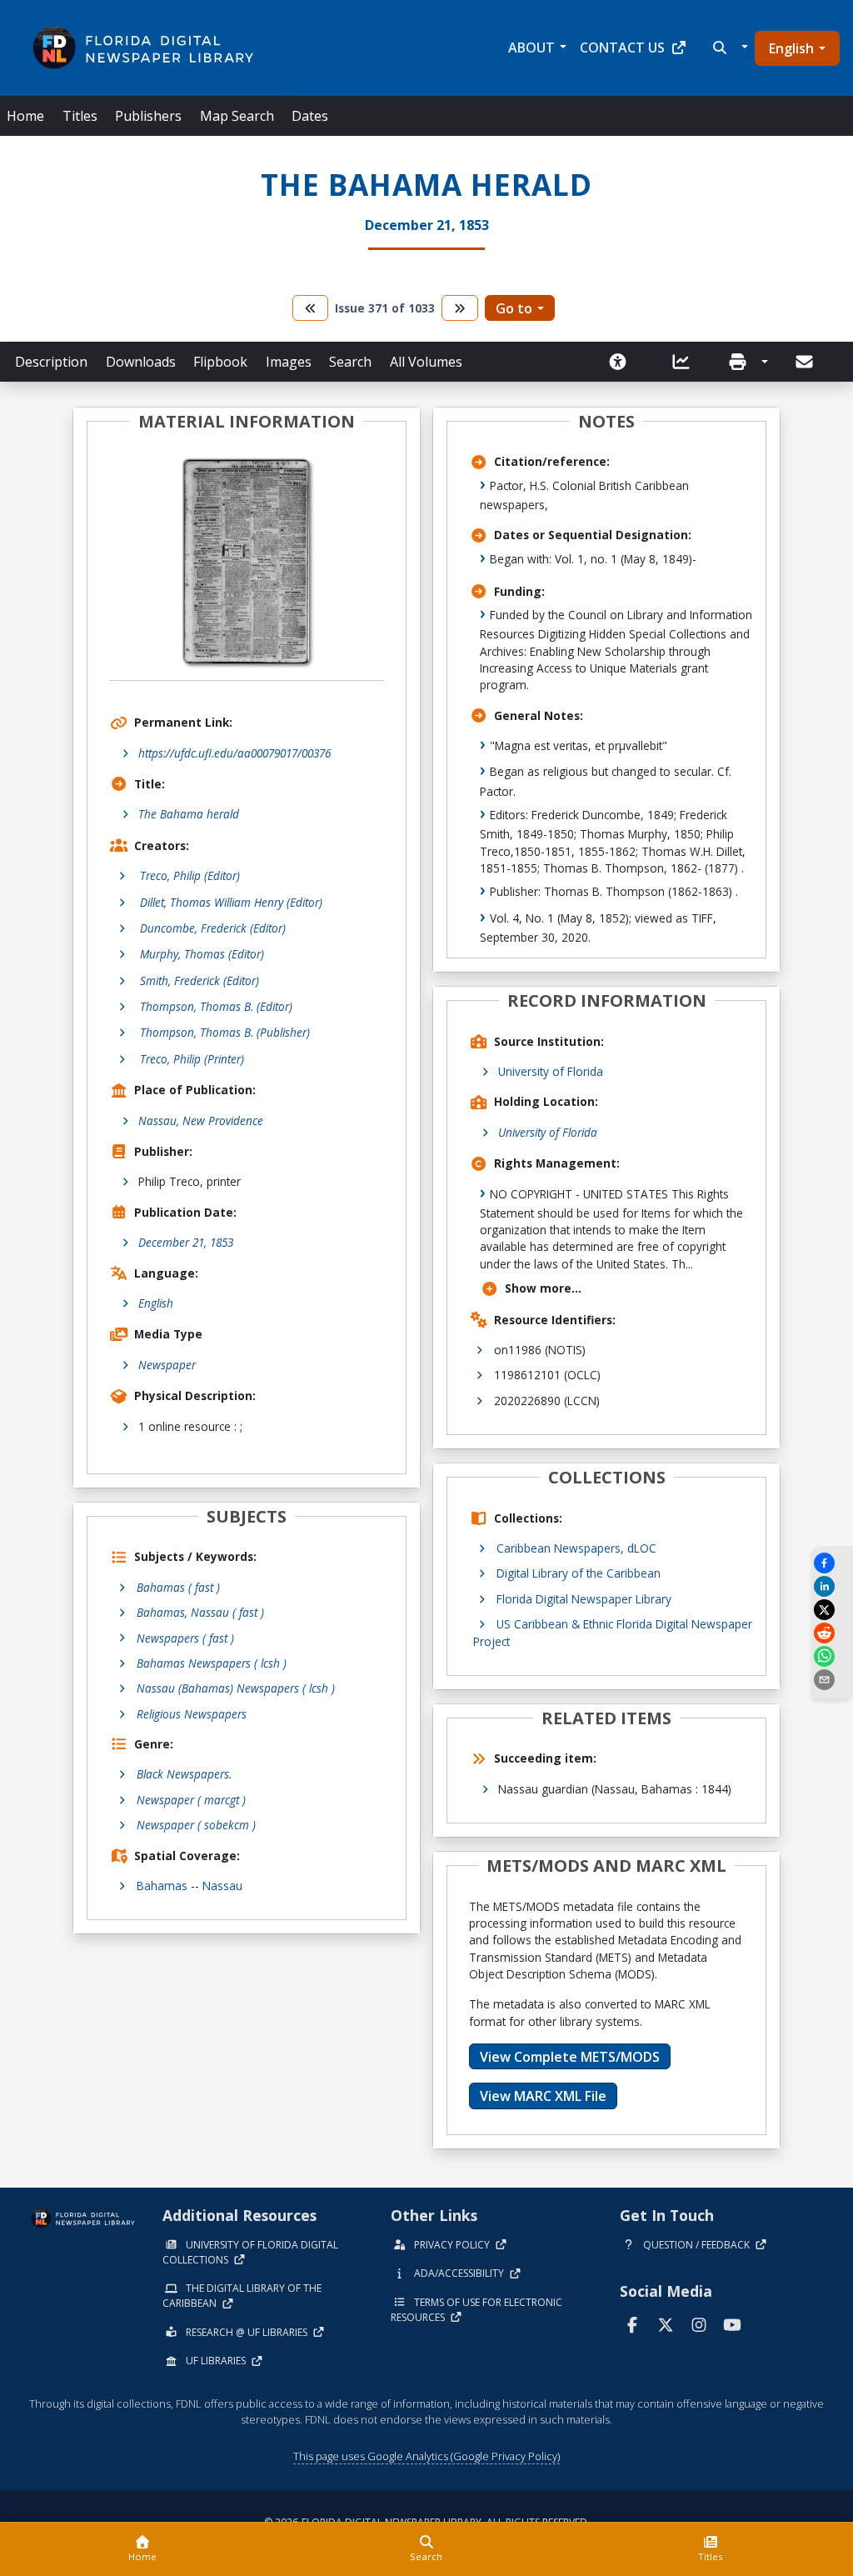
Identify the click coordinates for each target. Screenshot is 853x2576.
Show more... (543, 1288)
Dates (310, 116)
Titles (80, 116)
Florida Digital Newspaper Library (584, 1599)
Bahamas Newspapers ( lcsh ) (212, 1663)
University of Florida (551, 1071)
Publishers (148, 116)
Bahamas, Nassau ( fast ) (200, 1612)
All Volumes (426, 362)
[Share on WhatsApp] (832, 1656)
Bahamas (162, 1886)
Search (350, 362)
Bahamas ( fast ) (178, 1587)
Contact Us (622, 48)
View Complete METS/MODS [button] (570, 2057)
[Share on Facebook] (832, 1563)
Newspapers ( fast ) (185, 1638)
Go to (514, 308)
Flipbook (220, 362)
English (791, 48)
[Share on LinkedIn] (832, 1586)
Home (25, 116)
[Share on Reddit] (832, 1633)
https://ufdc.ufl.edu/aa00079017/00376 (234, 753)
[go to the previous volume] (311, 308)
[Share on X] (832, 1610)
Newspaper (167, 1365)
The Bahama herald (189, 814)
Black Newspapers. (184, 1774)
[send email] (832, 1680)
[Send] (806, 362)
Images (289, 362)
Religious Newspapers (192, 1714)
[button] (728, 48)
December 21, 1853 (186, 1242)
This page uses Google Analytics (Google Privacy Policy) (426, 2456)
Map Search (237, 116)
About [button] (531, 48)
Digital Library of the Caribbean (579, 1573)
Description (51, 362)
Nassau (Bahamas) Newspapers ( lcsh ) (236, 1688)
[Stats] (686, 362)
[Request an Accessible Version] (623, 362)
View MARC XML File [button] (543, 2096)
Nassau (222, 1886)
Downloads (141, 362)
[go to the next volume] (460, 308)
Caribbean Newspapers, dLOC (576, 1548)
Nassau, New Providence (201, 1120)
